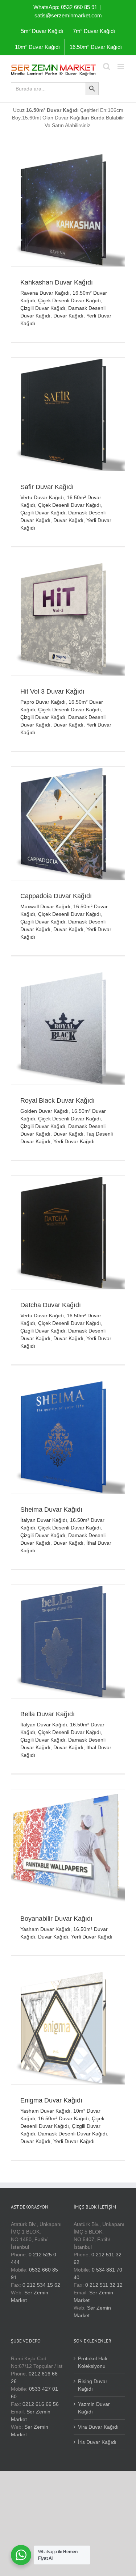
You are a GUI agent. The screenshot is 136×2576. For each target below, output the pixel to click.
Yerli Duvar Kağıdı (74, 1141)
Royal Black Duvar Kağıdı (57, 1100)
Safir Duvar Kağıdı (47, 487)
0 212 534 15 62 (41, 2285)
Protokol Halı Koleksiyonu (93, 2362)
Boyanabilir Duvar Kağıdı (56, 1919)
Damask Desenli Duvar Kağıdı (73, 2134)
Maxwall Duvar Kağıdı (45, 906)
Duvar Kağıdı (68, 316)
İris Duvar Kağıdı (97, 2442)
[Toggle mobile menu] (121, 66)
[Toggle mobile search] (107, 66)
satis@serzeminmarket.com (68, 15)
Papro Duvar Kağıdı (43, 702)
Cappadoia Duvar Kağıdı (56, 896)
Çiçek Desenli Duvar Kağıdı (69, 300)
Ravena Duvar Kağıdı (45, 293)
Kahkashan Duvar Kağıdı (57, 282)
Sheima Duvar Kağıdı (51, 1510)
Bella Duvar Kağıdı (48, 1714)
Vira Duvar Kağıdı (98, 2427)
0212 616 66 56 (41, 2404)
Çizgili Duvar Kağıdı (43, 308)
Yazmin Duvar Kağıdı (94, 2408)
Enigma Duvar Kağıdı (51, 2100)
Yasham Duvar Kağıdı (45, 1929)
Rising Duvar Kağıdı (93, 2385)
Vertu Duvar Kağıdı (42, 497)
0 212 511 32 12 (104, 2285)
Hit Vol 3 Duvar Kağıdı (52, 691)
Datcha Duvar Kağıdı (51, 1305)
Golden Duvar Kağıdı (44, 1111)
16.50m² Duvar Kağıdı (63, 2118)
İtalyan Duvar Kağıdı (44, 1520)
